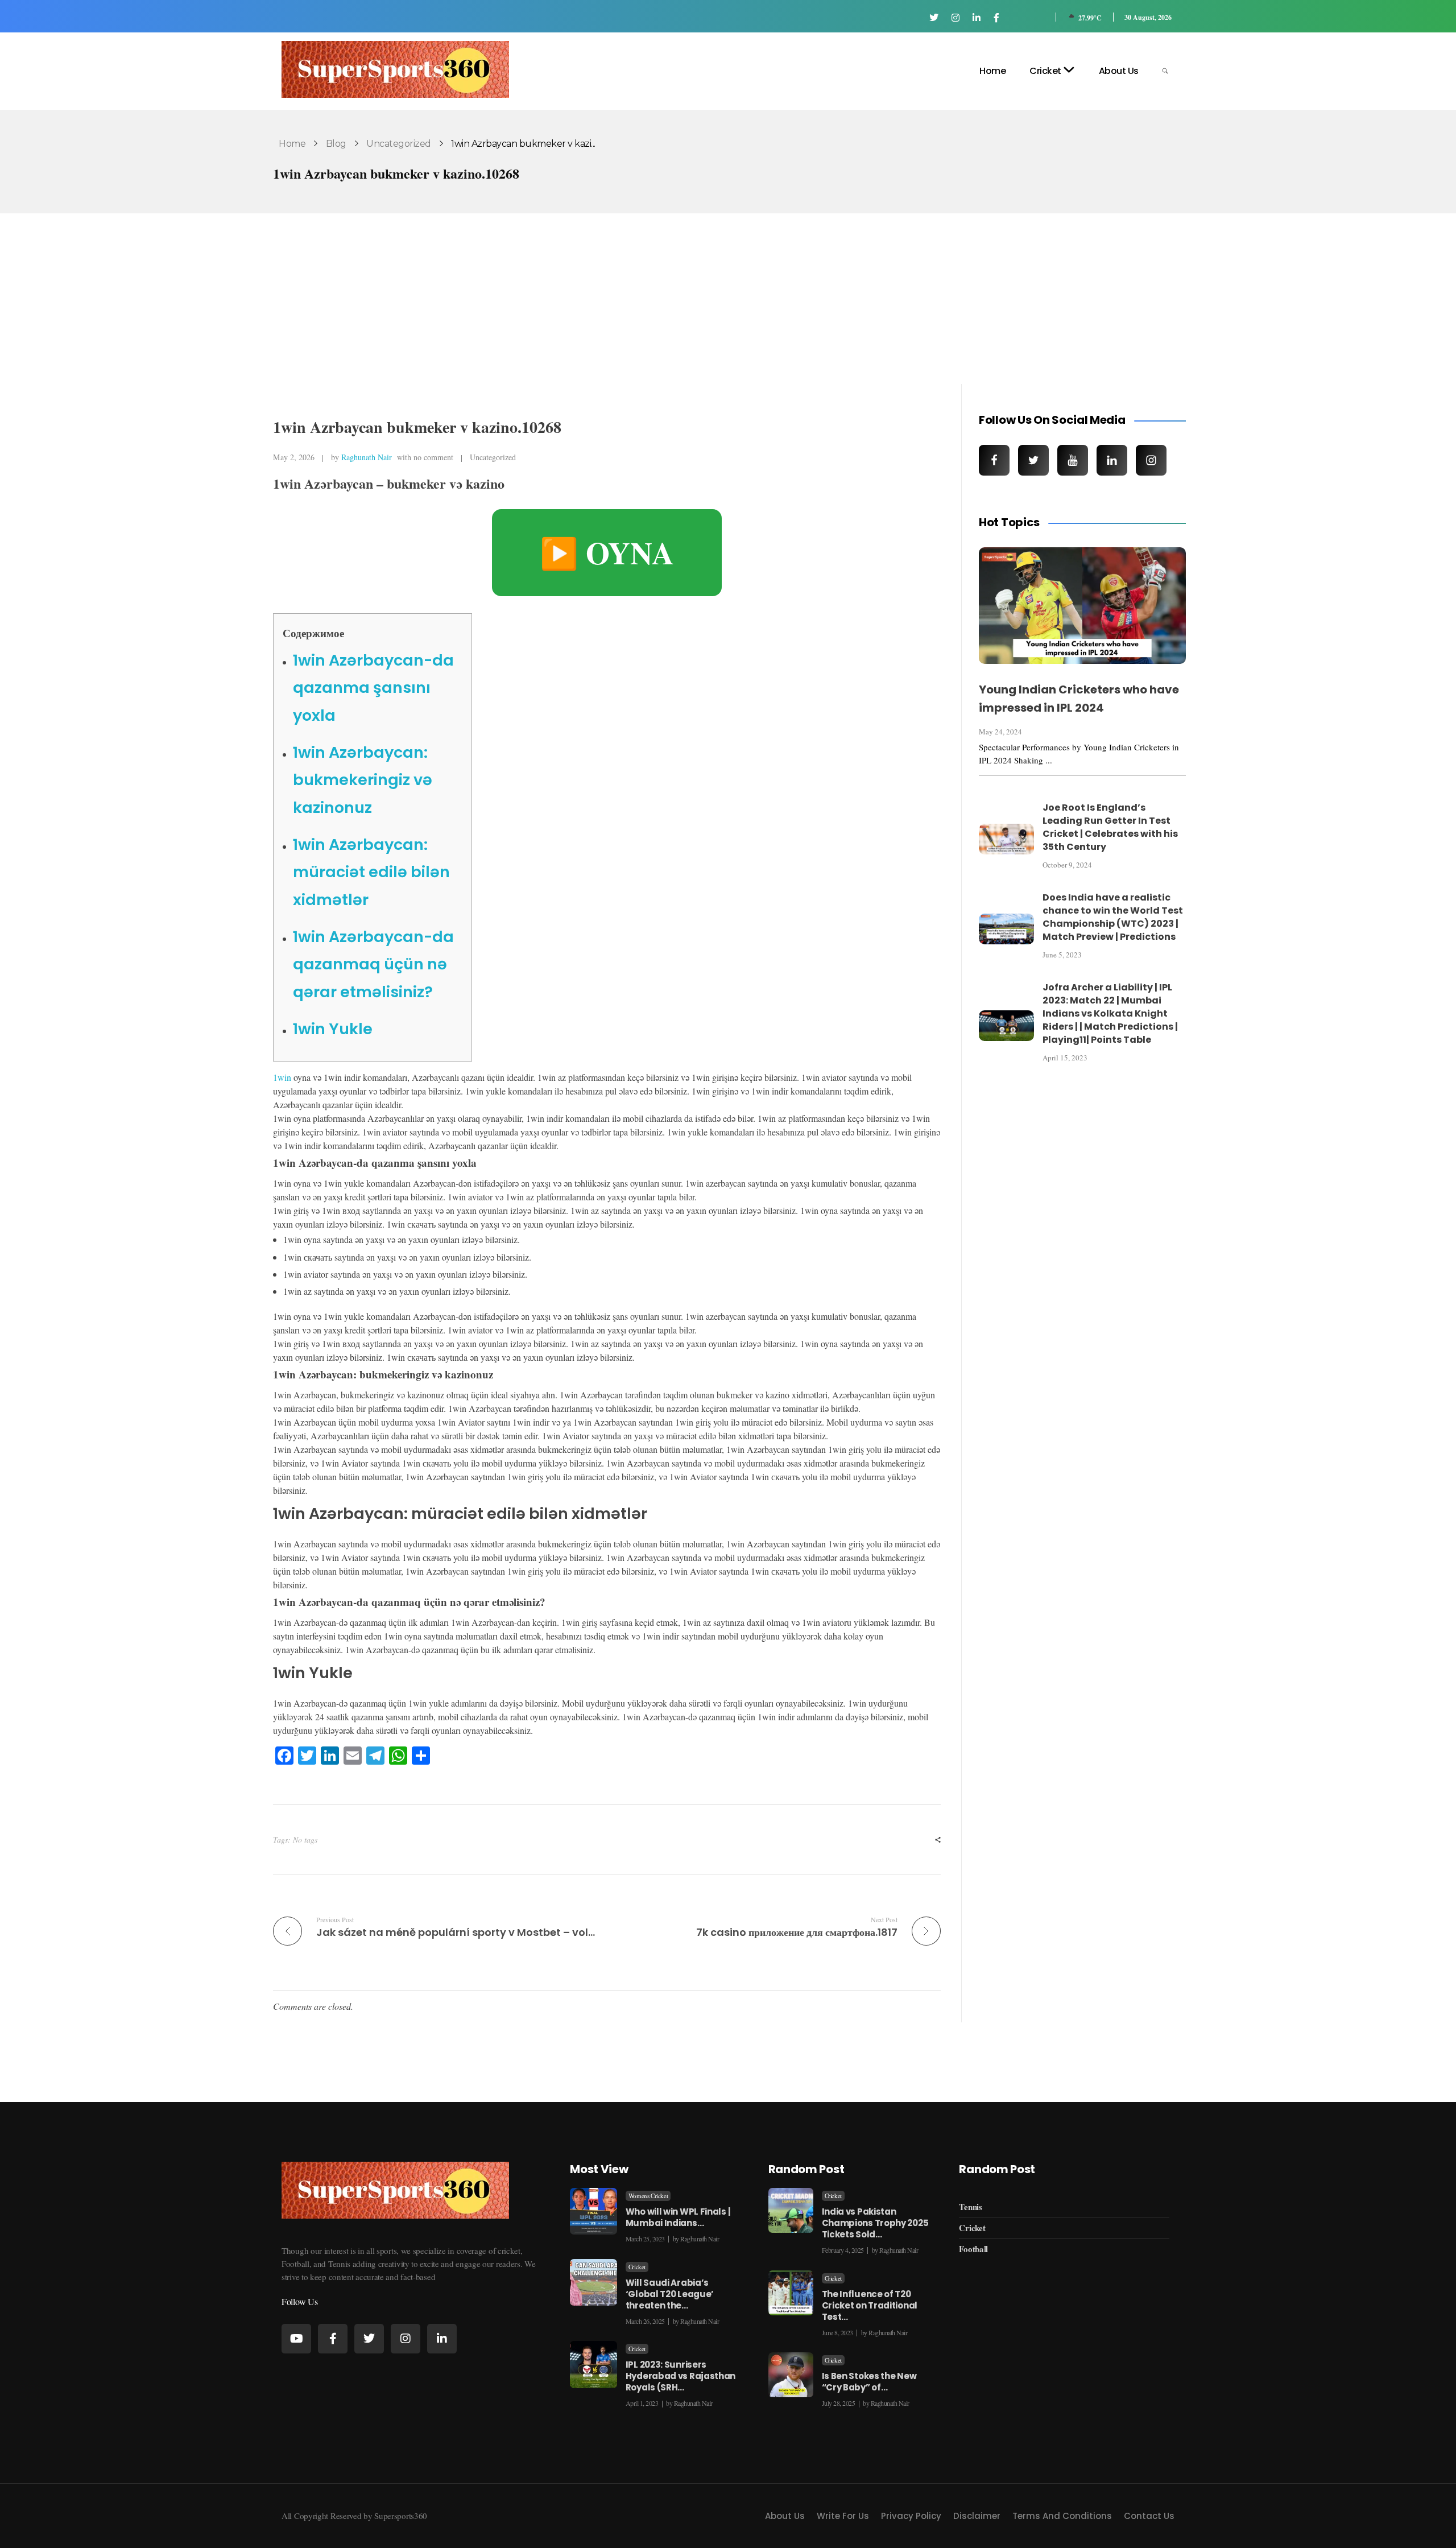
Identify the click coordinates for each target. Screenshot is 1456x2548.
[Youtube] (296, 2339)
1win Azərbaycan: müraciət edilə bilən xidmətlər (371, 872)
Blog (336, 144)
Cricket (637, 2267)
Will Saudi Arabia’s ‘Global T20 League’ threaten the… (670, 2294)
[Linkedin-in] (442, 2339)
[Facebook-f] (333, 2339)
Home (292, 144)
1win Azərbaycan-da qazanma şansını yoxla (373, 688)
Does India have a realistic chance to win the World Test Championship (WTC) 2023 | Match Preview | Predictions (1113, 917)
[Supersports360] (395, 69)
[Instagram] (406, 2339)
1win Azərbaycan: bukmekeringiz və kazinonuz (363, 780)
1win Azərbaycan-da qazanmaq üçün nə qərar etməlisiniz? (373, 964)
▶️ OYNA (607, 552)
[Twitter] (369, 2339)
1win (282, 1077)
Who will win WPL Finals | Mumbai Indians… (678, 2217)
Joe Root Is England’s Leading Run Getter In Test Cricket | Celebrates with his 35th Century (1110, 827)
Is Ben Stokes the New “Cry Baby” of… (869, 2382)
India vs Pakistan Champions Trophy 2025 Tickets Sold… (875, 2223)
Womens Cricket (648, 2196)
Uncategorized (399, 144)
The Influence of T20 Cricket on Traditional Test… (870, 2305)
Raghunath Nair (367, 457)
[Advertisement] (728, 300)
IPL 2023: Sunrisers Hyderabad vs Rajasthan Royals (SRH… (681, 2376)
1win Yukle (333, 1029)
